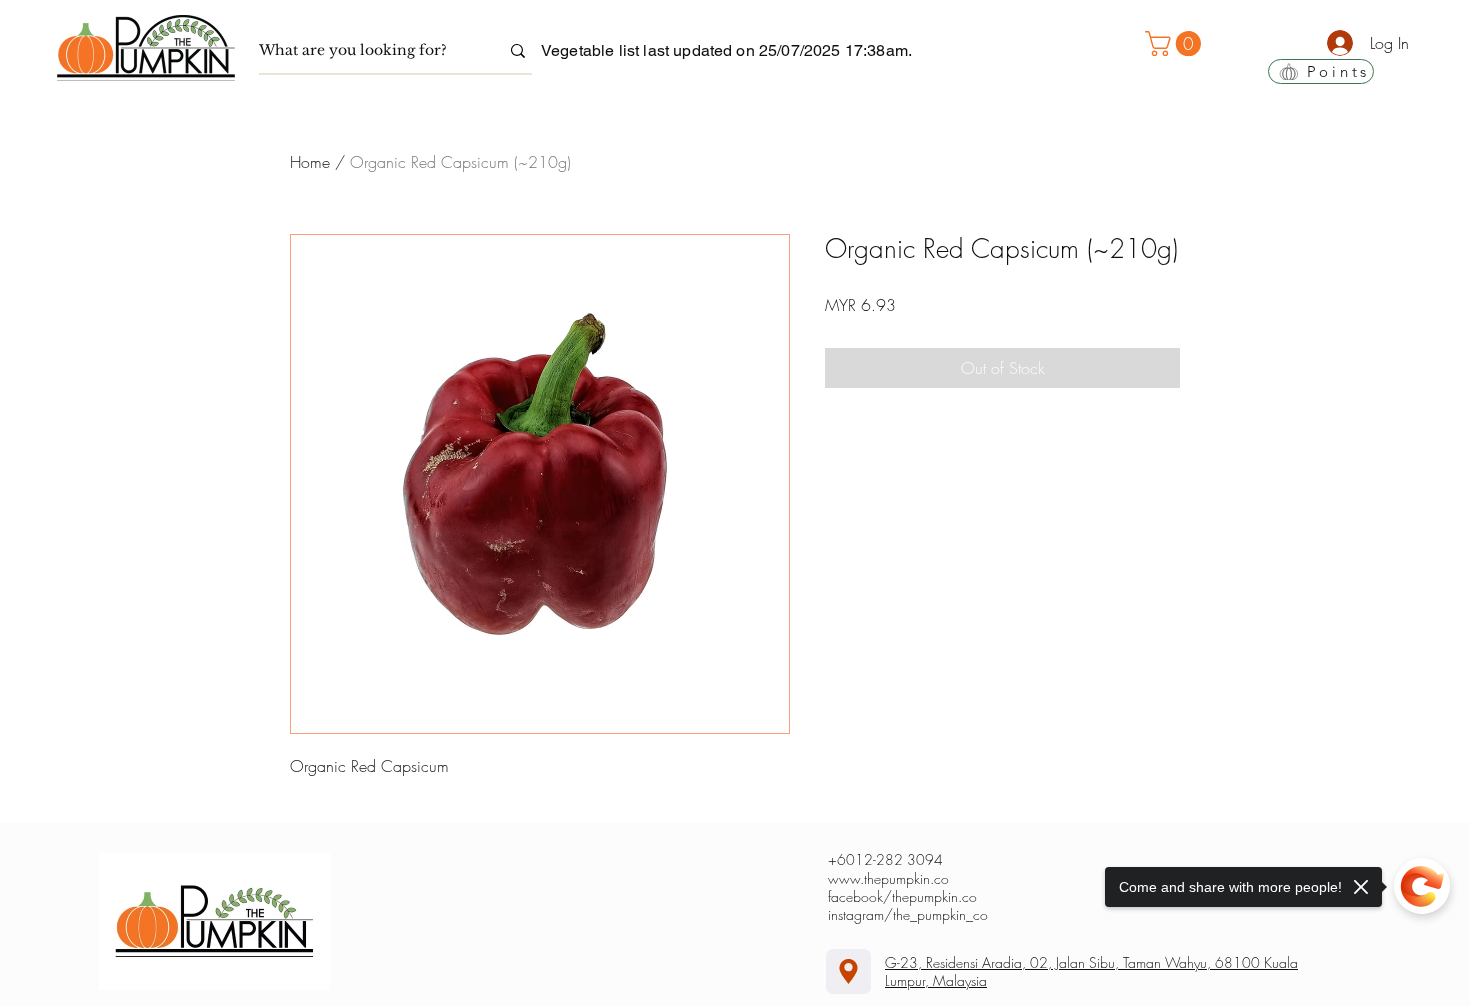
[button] (1176, 43)
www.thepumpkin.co (888, 878)
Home (310, 162)
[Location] (848, 971)
